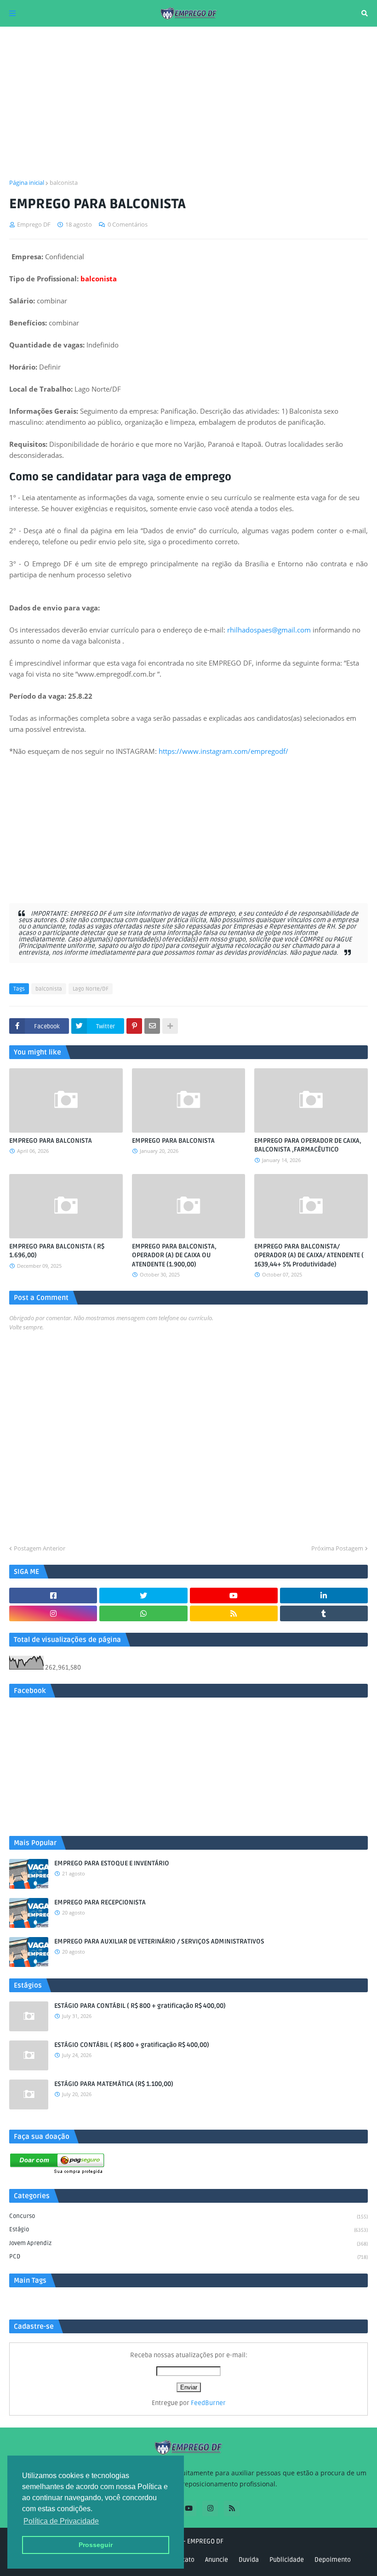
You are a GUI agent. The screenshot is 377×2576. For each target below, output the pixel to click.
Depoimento (333, 2560)
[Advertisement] (188, 103)
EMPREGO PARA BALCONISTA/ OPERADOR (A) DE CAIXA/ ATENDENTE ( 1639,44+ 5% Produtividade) (309, 1255)
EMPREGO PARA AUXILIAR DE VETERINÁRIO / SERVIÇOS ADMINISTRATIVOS (159, 1941)
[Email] (152, 1026)
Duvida (249, 2560)
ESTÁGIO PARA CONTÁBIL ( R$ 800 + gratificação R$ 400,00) (140, 2006)
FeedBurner (208, 2403)
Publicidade (287, 2560)
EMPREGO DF (205, 2541)
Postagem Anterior (40, 1548)
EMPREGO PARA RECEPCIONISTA (100, 1902)
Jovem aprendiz (188, 2243)
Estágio (188, 2229)
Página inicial (27, 182)
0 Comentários (128, 224)
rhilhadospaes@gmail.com (269, 630)
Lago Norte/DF (91, 989)
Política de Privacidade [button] (61, 2521)
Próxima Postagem (337, 1548)
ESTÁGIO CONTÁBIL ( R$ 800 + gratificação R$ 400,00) (132, 2045)
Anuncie (217, 2560)
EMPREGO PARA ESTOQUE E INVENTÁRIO (112, 1863)
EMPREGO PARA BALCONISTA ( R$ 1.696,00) (57, 1251)
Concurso (188, 2216)
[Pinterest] (134, 1026)
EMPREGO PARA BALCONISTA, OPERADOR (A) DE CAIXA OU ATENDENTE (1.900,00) (174, 1255)
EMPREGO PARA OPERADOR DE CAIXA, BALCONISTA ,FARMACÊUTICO (308, 1145)
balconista (64, 182)
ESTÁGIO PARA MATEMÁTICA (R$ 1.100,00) (114, 2084)
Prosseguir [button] (96, 2545)
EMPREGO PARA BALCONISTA (51, 1141)
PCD (188, 2257)
